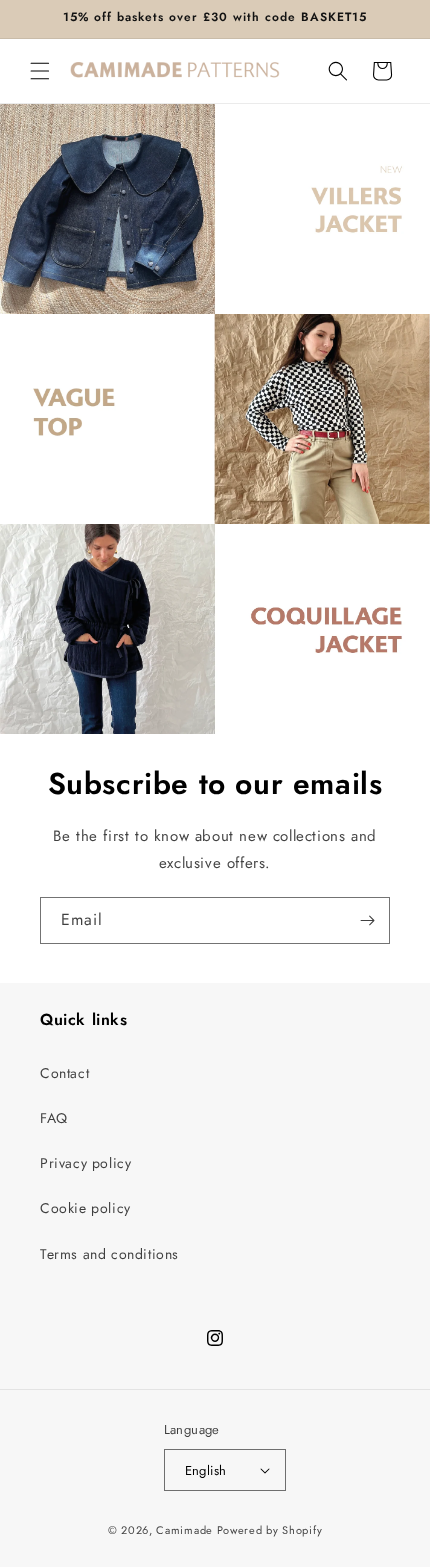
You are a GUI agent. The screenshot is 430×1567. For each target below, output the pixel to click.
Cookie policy (85, 1208)
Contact (64, 1073)
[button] (40, 71)
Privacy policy (85, 1163)
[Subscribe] (367, 920)
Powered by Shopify (270, 1530)
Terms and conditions (109, 1254)
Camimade (184, 1530)
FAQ (54, 1118)
